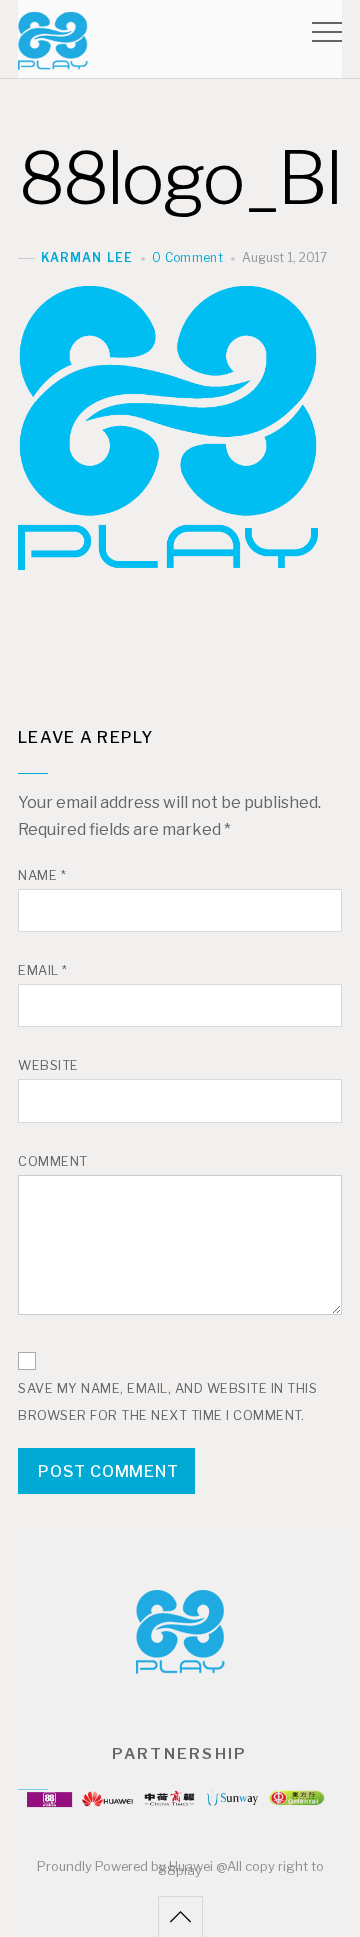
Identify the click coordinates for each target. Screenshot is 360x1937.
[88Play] (53, 60)
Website (48, 1065)
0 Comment (187, 257)
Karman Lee (87, 257)
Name (42, 875)
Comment (53, 1161)
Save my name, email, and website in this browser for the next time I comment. (167, 1402)
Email (43, 970)
